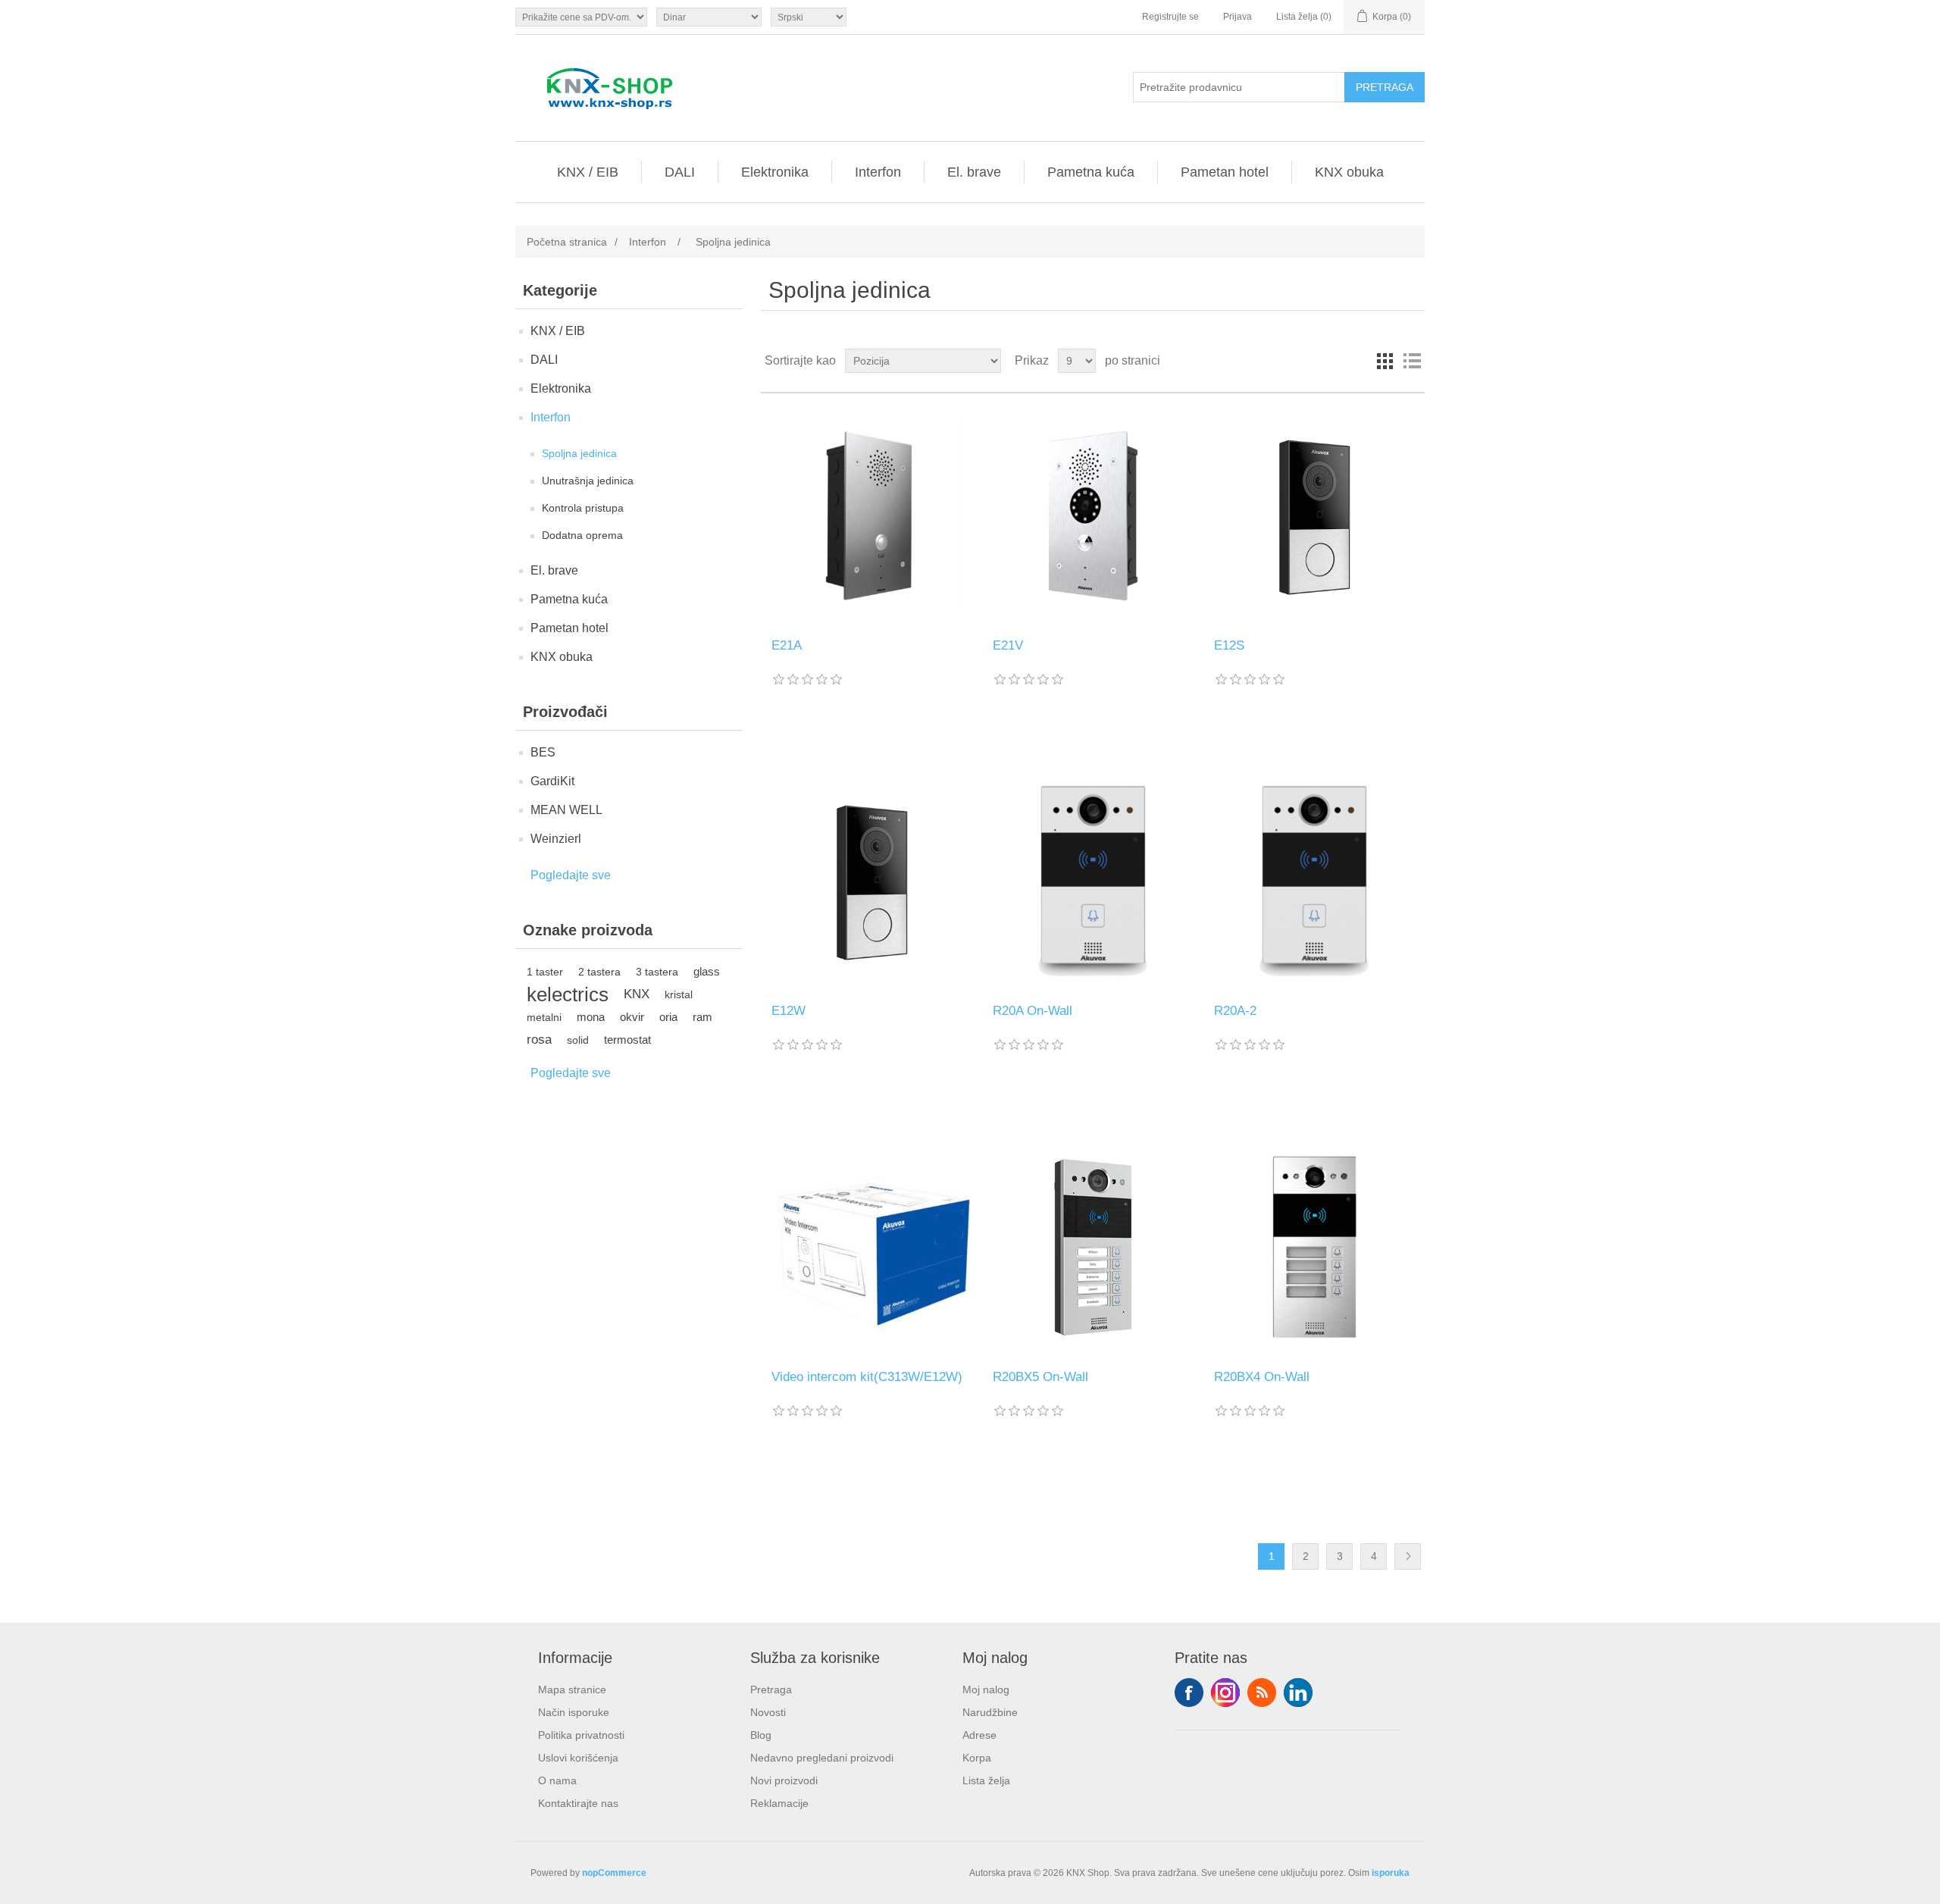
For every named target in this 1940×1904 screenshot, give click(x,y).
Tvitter (1225, 1693)
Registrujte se (1170, 17)
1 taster (545, 972)
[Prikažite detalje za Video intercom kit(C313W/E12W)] (871, 1246)
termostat (627, 1040)
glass (707, 971)
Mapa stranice (572, 1689)
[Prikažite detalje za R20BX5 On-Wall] (1092, 1246)
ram (702, 1017)
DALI (680, 172)
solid (578, 1040)
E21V (1008, 645)
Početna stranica (567, 242)
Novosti (768, 1712)
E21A (787, 645)
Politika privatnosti (581, 1735)
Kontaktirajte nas (578, 1803)
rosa (539, 1040)
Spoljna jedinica (579, 453)
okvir (632, 1017)
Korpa (977, 1758)
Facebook (1189, 1693)
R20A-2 (1235, 1011)
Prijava (1238, 17)
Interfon (878, 172)
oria (668, 1017)
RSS (1262, 1693)
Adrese (979, 1735)
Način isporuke (574, 1712)
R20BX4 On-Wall (1262, 1377)
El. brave (974, 172)
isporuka (1391, 1873)
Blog (761, 1735)
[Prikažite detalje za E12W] (871, 881)
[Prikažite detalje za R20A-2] (1314, 881)
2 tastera (599, 972)
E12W (789, 1011)
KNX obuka (1349, 172)
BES (543, 752)
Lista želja (986, 1780)
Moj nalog (986, 1689)
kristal (679, 994)
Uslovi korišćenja (578, 1758)
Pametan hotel (1225, 172)
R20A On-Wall (1033, 1011)
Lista (1412, 361)
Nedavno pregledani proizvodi (822, 1758)
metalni (544, 1017)
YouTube (1298, 1693)
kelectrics (568, 994)
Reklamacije (779, 1803)
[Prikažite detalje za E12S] (1314, 516)
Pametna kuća (1091, 172)
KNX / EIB (588, 172)
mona (591, 1017)
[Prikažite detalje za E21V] (1092, 516)
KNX (637, 994)
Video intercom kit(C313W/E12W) (867, 1377)
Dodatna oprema (582, 535)
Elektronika (775, 172)
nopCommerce (614, 1873)
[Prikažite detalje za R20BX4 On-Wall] (1314, 1246)
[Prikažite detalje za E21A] (871, 516)
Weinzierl (556, 839)
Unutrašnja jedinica (588, 481)
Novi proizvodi (784, 1780)
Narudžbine (990, 1712)
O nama (557, 1780)
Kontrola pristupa (583, 508)
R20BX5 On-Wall (1040, 1377)
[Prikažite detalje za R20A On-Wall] (1092, 881)
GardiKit (552, 781)
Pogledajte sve (571, 875)
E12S (1229, 645)
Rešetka (1385, 361)
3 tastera (657, 972)
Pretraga (771, 1689)
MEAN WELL (566, 810)
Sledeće (1408, 1556)
